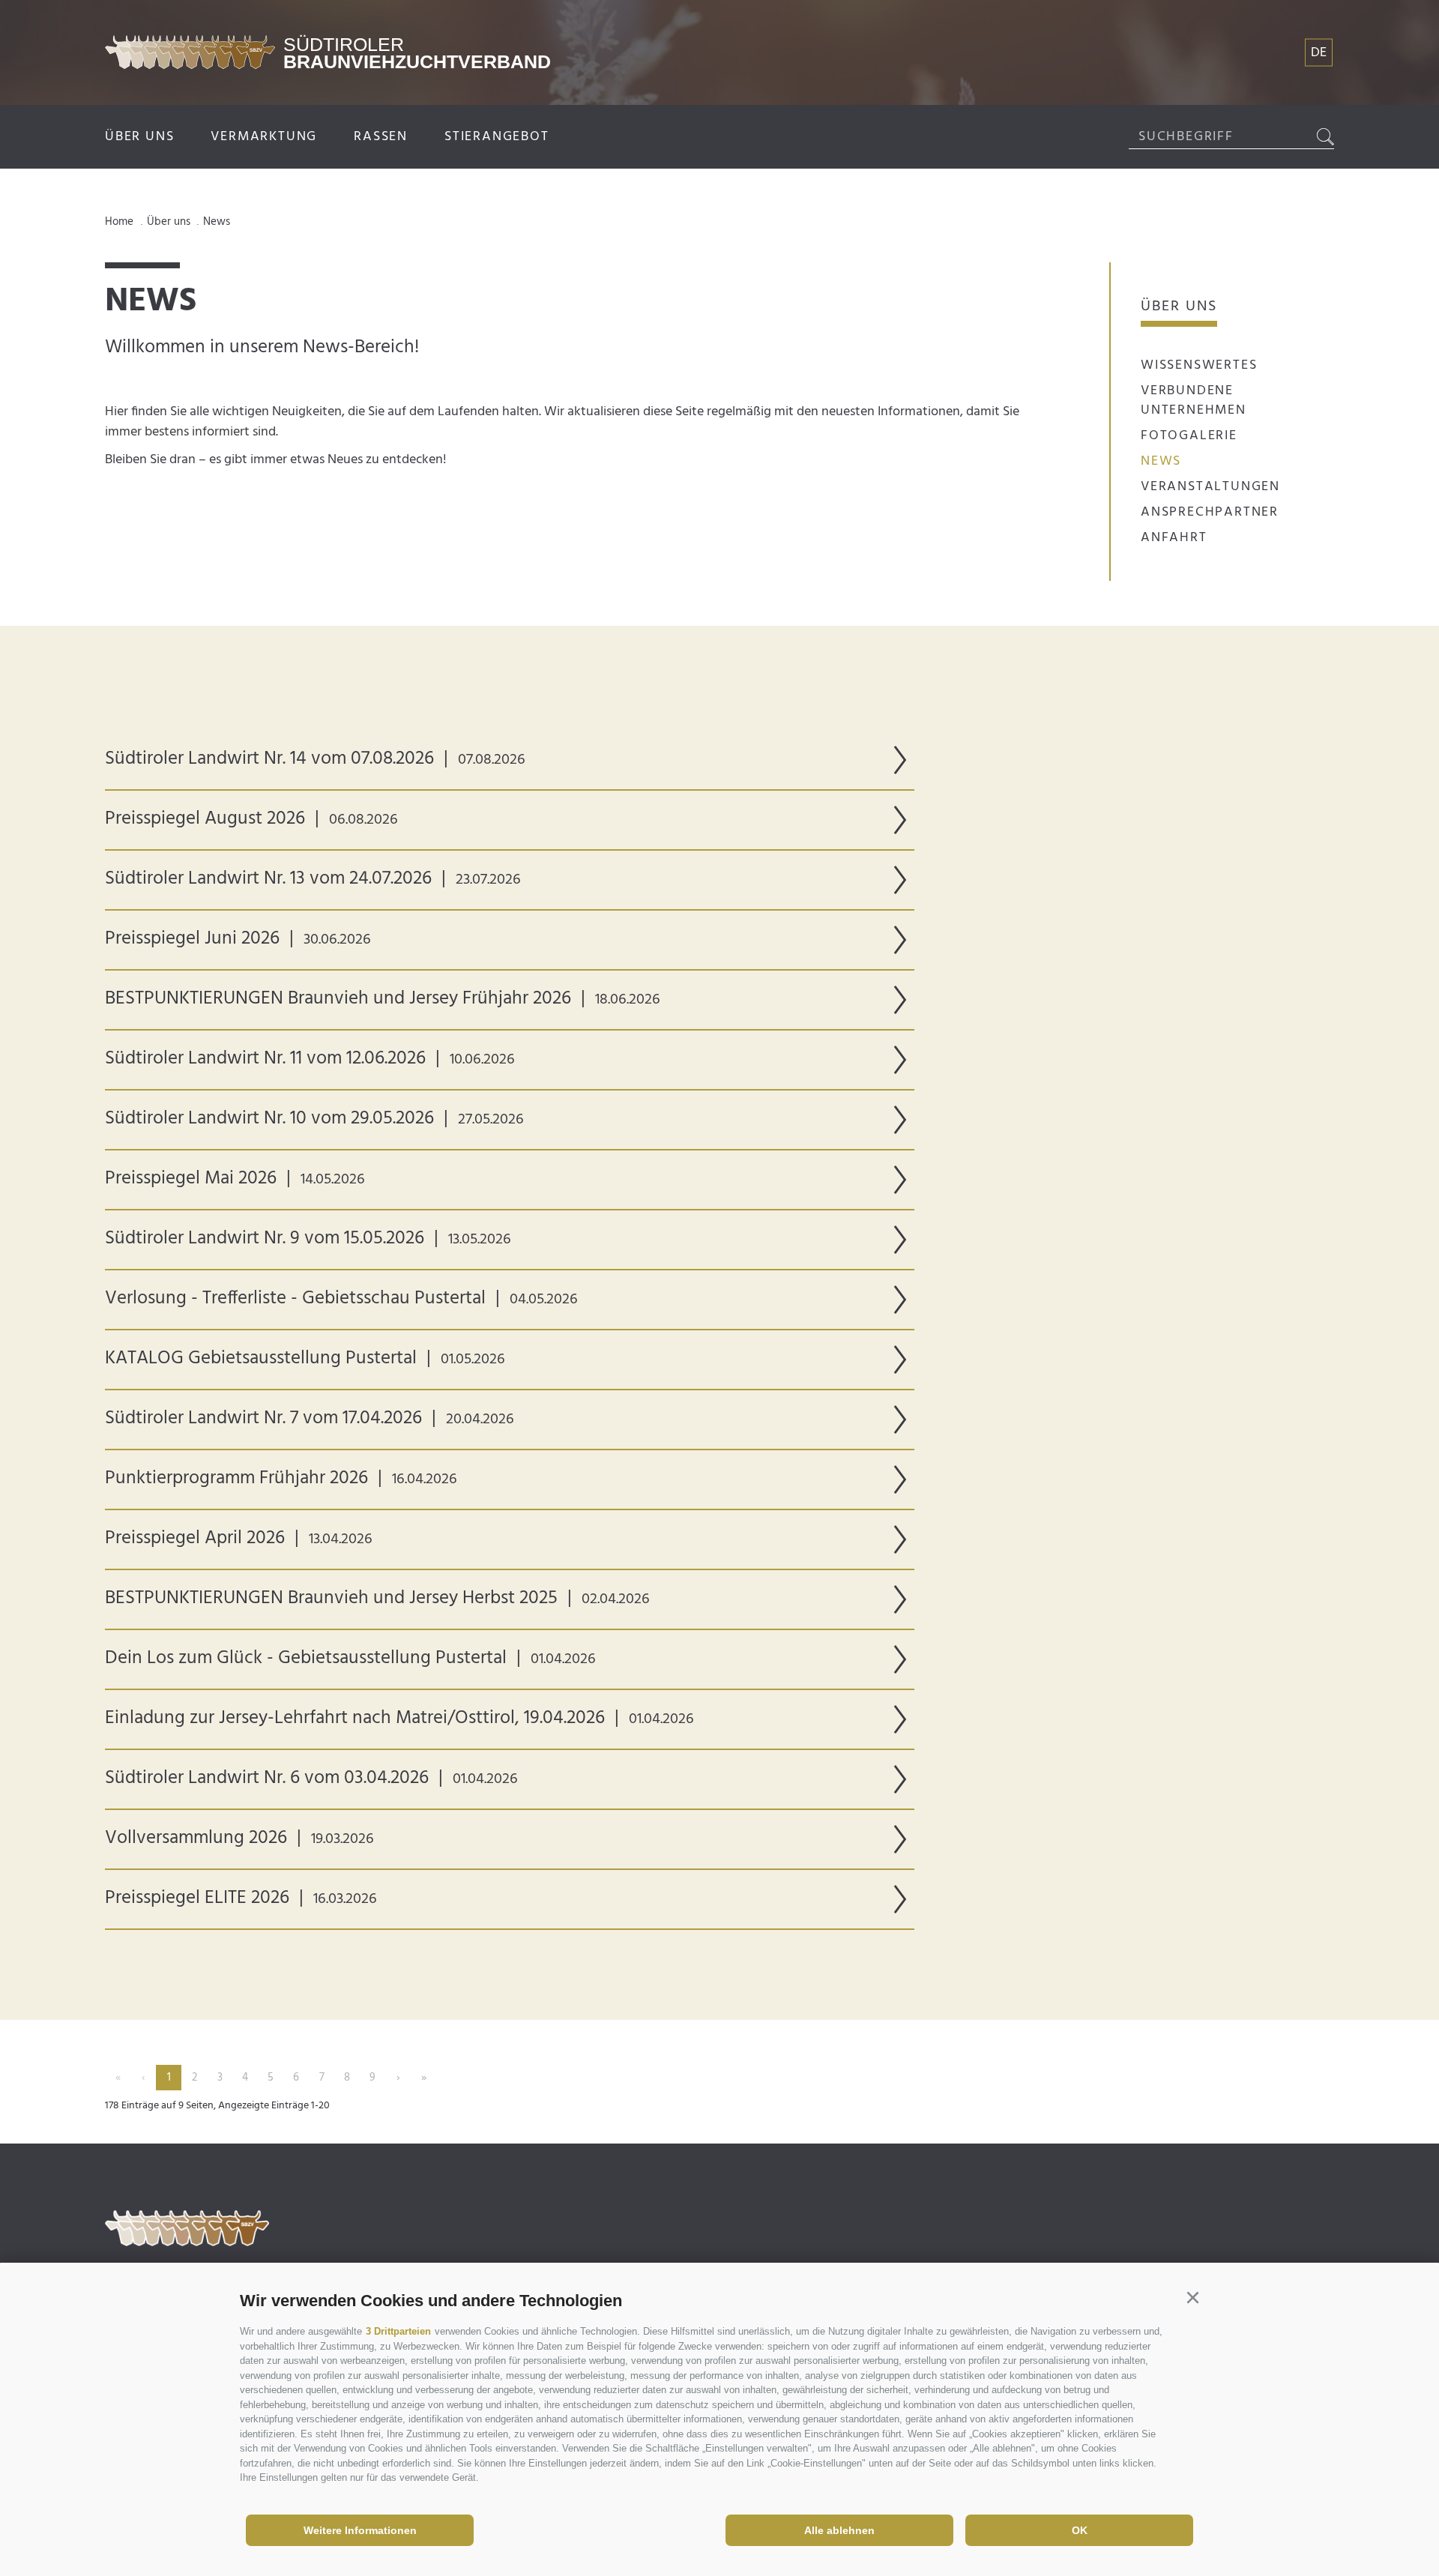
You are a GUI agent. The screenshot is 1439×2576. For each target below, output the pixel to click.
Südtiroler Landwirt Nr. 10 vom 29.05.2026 (314, 1119)
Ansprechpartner (1210, 512)
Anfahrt (1174, 538)
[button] (1192, 2298)
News (1161, 461)
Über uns (139, 137)
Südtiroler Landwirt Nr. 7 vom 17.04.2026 (310, 1419)
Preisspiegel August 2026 (251, 819)
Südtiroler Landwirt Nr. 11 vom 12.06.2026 (310, 1059)
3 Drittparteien (398, 2331)
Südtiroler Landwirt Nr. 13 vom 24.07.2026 (313, 879)
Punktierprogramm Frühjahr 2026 (281, 1479)
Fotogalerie (1189, 436)
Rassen (381, 137)
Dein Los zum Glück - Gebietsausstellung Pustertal (350, 1659)
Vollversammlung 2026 (239, 1839)
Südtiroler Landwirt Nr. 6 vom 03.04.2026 (311, 1779)
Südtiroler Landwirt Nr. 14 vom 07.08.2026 (315, 759)
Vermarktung (264, 137)
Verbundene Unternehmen (1194, 401)
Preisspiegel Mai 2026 (235, 1179)
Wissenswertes (1199, 365)
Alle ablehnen (839, 2530)
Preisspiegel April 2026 (239, 1539)
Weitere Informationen (360, 2530)
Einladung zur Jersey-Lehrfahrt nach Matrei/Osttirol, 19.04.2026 (399, 1719)
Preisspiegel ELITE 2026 (241, 1898)
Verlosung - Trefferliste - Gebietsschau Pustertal (341, 1299)
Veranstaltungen (1210, 487)
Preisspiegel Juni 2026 (238, 939)
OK (1080, 2530)
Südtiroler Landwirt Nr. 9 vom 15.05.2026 (308, 1239)
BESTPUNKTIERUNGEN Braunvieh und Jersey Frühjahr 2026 (383, 999)
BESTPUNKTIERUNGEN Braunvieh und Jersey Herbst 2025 (377, 1599)
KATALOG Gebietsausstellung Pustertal (305, 1359)
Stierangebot (497, 137)
